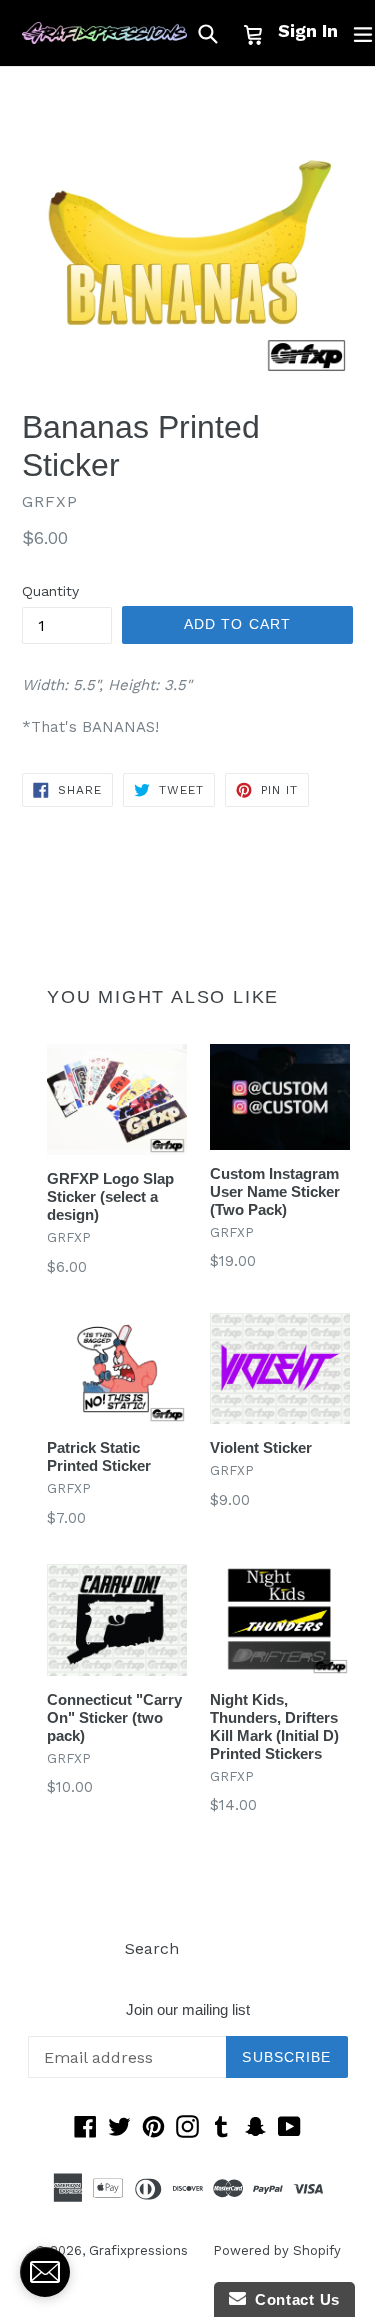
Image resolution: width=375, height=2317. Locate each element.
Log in (227, 1948)
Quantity (50, 591)
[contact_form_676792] (45, 2272)
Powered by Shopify (277, 2250)
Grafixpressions (138, 2250)
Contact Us (293, 2299)
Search (152, 1948)
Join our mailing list (188, 2009)
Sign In (308, 30)
